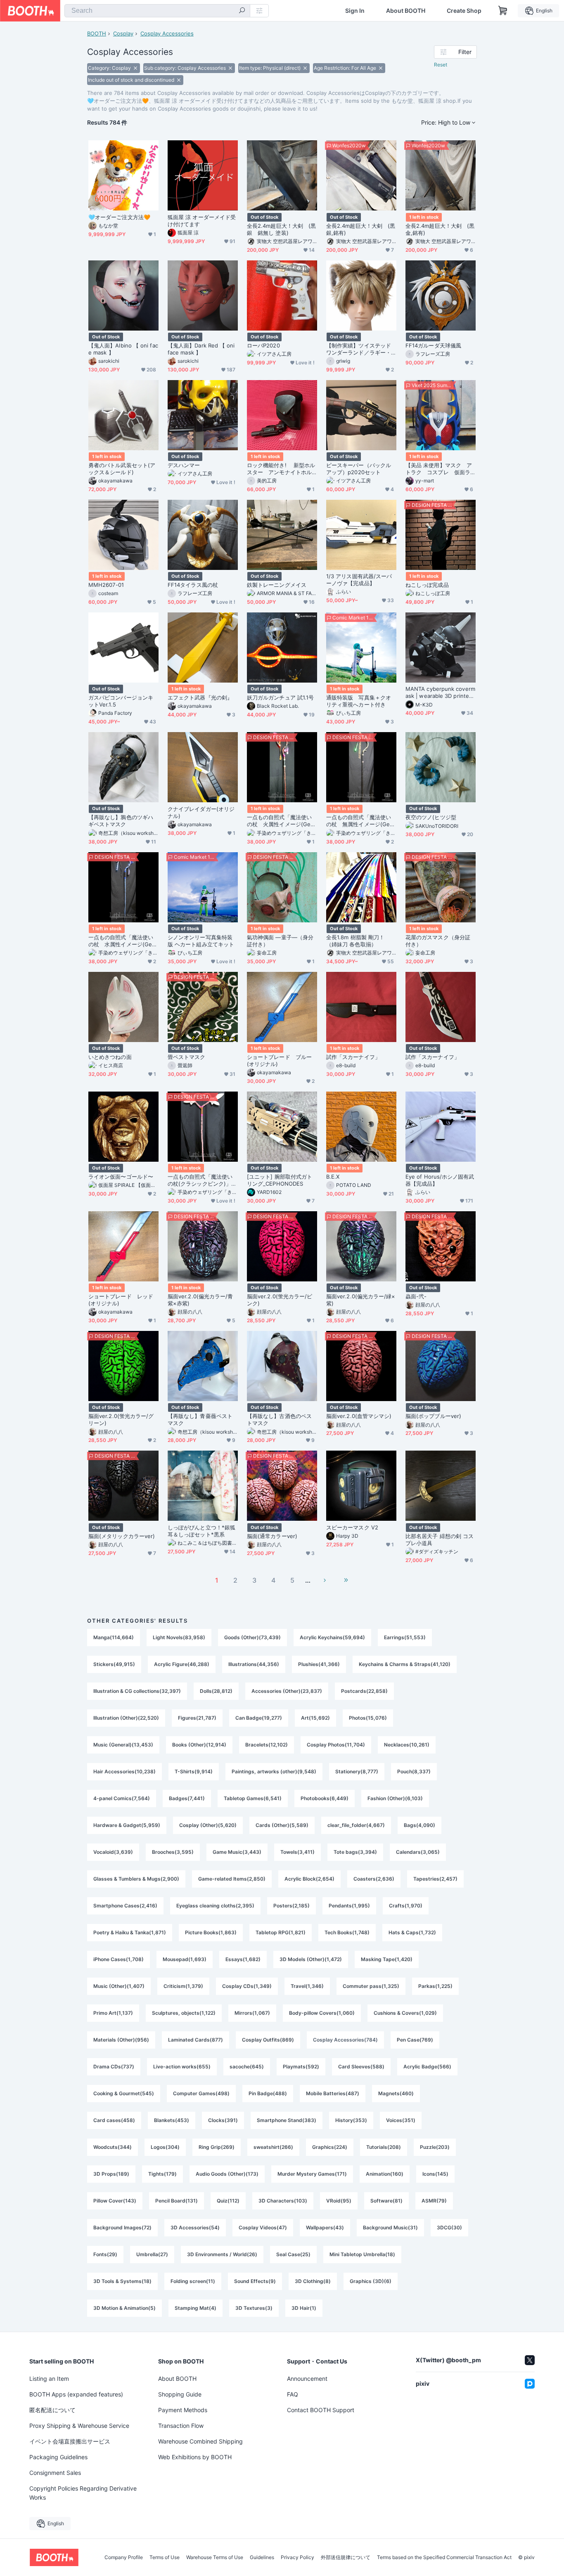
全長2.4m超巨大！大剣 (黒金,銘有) (440, 229)
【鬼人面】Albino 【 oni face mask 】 (123, 349)
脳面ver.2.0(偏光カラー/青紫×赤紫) (200, 1300)
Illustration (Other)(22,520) (126, 1718)
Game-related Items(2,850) (232, 1879)
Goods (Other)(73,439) (252, 1637)
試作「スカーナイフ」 (353, 1057)
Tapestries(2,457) (435, 1879)
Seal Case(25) (293, 2254)
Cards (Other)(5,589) (282, 1825)
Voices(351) (401, 2120)
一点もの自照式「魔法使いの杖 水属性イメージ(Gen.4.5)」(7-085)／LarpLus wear (123, 941)
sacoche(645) (247, 2067)
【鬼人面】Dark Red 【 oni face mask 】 (201, 349)
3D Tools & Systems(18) (122, 2281)
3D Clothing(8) (313, 2281)
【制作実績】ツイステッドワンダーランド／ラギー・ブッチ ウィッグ (359, 349)
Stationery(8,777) (357, 1771)
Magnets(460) (396, 2093)
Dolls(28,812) (216, 1691)
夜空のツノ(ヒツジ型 (431, 817)
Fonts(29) (105, 2254)
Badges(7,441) (187, 1798)
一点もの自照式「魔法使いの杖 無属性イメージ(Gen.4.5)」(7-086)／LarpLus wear (360, 821)
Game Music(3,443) (237, 1852)
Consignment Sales (55, 2473)
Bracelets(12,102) (267, 1745)
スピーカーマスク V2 (352, 1527)
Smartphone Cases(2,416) (125, 1906)
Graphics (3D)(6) (371, 2281)
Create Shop (464, 11)
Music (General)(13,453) (123, 1745)
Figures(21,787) (197, 1718)
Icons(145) (435, 2174)
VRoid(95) (339, 2201)
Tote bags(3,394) (355, 1852)
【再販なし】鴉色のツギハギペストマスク (121, 821)
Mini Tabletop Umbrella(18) (362, 2254)
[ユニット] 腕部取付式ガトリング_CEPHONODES (280, 1180)
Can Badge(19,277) (259, 1718)
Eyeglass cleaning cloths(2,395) (215, 1906)
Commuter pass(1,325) (371, 1986)
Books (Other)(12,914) (199, 1745)
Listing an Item (49, 2379)
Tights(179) (162, 2174)
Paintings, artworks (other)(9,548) (274, 1771)
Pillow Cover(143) (115, 2201)
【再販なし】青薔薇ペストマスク (200, 1419)
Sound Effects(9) (255, 2281)
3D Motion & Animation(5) (124, 2308)
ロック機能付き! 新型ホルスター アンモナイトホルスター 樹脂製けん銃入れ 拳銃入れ (282, 469)
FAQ (293, 2394)
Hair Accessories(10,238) (124, 1771)
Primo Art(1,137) (113, 2013)
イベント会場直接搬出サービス (70, 2441)
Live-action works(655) (182, 2067)
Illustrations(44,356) (254, 1664)
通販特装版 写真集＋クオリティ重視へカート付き (359, 701)
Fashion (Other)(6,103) (395, 1798)
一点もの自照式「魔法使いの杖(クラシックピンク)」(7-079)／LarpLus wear (202, 1180)
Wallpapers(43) (325, 2227)
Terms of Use (165, 2557)
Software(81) (386, 2201)
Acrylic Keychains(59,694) (332, 1637)
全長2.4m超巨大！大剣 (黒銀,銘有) (361, 229)
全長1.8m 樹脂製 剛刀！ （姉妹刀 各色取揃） (358, 941)
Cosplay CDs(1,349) (247, 1986)
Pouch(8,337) (414, 1771)
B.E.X (333, 1177)
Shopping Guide (180, 2394)
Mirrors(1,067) (252, 2013)
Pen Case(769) (415, 2040)
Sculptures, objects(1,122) (184, 2013)
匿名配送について (52, 2410)
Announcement (307, 2379)
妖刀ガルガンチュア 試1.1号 (280, 697)
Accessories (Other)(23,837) (287, 1691)
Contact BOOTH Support (321, 2410)
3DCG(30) (449, 2227)
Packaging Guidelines (58, 2457)
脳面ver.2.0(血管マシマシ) (359, 1416)
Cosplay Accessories (167, 33)
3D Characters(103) (283, 2201)
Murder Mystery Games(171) (312, 2174)
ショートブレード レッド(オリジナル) (121, 1300)
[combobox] (157, 11)
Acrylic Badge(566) (427, 2067)
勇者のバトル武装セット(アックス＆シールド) (122, 469)
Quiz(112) (228, 2201)
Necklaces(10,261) (407, 1745)
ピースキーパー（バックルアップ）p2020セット (359, 469)
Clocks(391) (223, 2120)
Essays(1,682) (243, 1959)
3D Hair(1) (304, 2308)
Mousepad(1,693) (185, 1959)
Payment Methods (183, 2410)
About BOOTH (406, 11)
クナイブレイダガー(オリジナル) (201, 812)
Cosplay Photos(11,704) (336, 1745)
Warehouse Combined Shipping (200, 2441)
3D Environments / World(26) (222, 2254)
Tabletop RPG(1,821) (281, 1932)
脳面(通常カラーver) (272, 1536)
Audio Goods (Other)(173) (227, 2174)
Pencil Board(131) (177, 2201)
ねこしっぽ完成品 (427, 585)
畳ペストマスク (187, 1057)
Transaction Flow (181, 2426)
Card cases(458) (114, 2120)
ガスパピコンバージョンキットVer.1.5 (121, 701)
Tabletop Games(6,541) (253, 1798)
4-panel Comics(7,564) (122, 1798)
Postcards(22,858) (364, 1691)
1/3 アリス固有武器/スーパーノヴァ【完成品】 (359, 580)
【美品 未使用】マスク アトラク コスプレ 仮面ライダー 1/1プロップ (439, 469)
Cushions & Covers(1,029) (405, 2013)
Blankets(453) (172, 2120)
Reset (441, 65)
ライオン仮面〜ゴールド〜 (121, 1177)
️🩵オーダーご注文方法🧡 (119, 217)
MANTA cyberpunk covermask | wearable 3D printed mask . (440, 692)
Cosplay (123, 33)
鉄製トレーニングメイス (279, 585)
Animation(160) (385, 2174)
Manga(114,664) (114, 1637)
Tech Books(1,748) (347, 1932)
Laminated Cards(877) (196, 2040)
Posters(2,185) (291, 1906)
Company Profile (124, 2557)
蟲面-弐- (416, 1296)
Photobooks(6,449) (325, 1798)
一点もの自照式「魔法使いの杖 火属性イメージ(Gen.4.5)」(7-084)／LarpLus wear (281, 821)
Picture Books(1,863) (211, 1932)
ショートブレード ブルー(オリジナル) (279, 1060)
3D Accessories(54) (195, 2227)
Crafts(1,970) (406, 1906)
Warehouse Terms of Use (215, 2557)
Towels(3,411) (297, 1852)
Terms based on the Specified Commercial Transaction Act (444, 2557)
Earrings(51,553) (405, 1637)
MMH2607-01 (106, 585)
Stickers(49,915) (114, 1664)
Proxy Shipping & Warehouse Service (79, 2426)
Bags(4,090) (419, 1825)
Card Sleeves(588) (361, 2067)
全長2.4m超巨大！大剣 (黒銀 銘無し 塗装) (281, 229)
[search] (242, 11)
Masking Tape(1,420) (387, 1959)
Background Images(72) (122, 2227)
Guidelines (262, 2557)
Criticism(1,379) (183, 1986)
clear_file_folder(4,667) (356, 1825)
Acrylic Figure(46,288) (182, 1664)
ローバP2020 (263, 345)
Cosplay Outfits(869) (268, 2040)
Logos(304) (165, 2147)
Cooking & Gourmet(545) (124, 2093)
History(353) (351, 2120)
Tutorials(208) (384, 2147)
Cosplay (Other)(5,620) (208, 1825)
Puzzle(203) (435, 2147)
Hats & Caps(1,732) (412, 1932)
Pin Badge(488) (268, 2093)
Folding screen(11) (193, 2281)
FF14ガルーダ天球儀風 (433, 345)
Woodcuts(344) (113, 2147)
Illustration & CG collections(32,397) (137, 1691)
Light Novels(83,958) (179, 1637)
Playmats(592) (301, 2067)
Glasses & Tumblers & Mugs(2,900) (136, 1879)
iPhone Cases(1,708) (118, 1959)
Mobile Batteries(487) (333, 2093)
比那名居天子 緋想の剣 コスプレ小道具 (440, 1540)
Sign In (355, 11)
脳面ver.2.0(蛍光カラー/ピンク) (280, 1300)
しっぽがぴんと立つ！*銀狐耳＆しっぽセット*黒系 (201, 1531)
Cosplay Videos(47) (263, 2227)
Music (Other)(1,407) (119, 1986)
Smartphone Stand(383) (287, 2120)
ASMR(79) (434, 2201)
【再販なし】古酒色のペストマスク (279, 1419)
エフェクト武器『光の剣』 (200, 697)
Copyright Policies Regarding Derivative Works (83, 2493)
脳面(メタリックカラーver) (122, 1536)
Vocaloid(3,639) (113, 1852)
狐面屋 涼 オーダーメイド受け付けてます (202, 221)
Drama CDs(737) (114, 2067)
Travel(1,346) (307, 1986)
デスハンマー (184, 465)
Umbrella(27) (152, 2254)
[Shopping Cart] (503, 11)
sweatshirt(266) (273, 2147)
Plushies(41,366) (319, 1664)
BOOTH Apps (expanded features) (76, 2394)
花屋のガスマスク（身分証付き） (438, 941)
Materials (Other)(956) (121, 2040)
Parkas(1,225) (435, 1986)
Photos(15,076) (368, 1718)
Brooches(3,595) (173, 1852)
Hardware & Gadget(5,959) (127, 1825)
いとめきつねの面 (110, 1057)
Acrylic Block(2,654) (309, 1879)
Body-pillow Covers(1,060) (322, 2013)
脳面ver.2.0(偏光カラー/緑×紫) (361, 1300)
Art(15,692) (315, 1718)
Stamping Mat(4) (196, 2308)
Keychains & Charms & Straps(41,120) (405, 1664)
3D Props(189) (111, 2174)
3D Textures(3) (254, 2308)
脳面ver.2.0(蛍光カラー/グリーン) (121, 1419)
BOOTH (97, 33)
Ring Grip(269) (217, 2147)
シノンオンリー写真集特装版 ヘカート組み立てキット (201, 941)
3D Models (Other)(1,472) (311, 1959)
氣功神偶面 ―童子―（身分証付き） (280, 941)
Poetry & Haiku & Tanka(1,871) (130, 1932)
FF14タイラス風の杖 (193, 585)
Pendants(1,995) (349, 1906)
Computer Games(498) (201, 2093)
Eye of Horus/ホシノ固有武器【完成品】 (440, 1180)
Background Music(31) (390, 2227)
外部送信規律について (346, 2557)
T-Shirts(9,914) (194, 1771)
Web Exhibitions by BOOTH (195, 2457)
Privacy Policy (297, 2557)
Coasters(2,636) (374, 1879)
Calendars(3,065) (418, 1852)
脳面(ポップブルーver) (433, 1416)
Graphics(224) (330, 2147)
